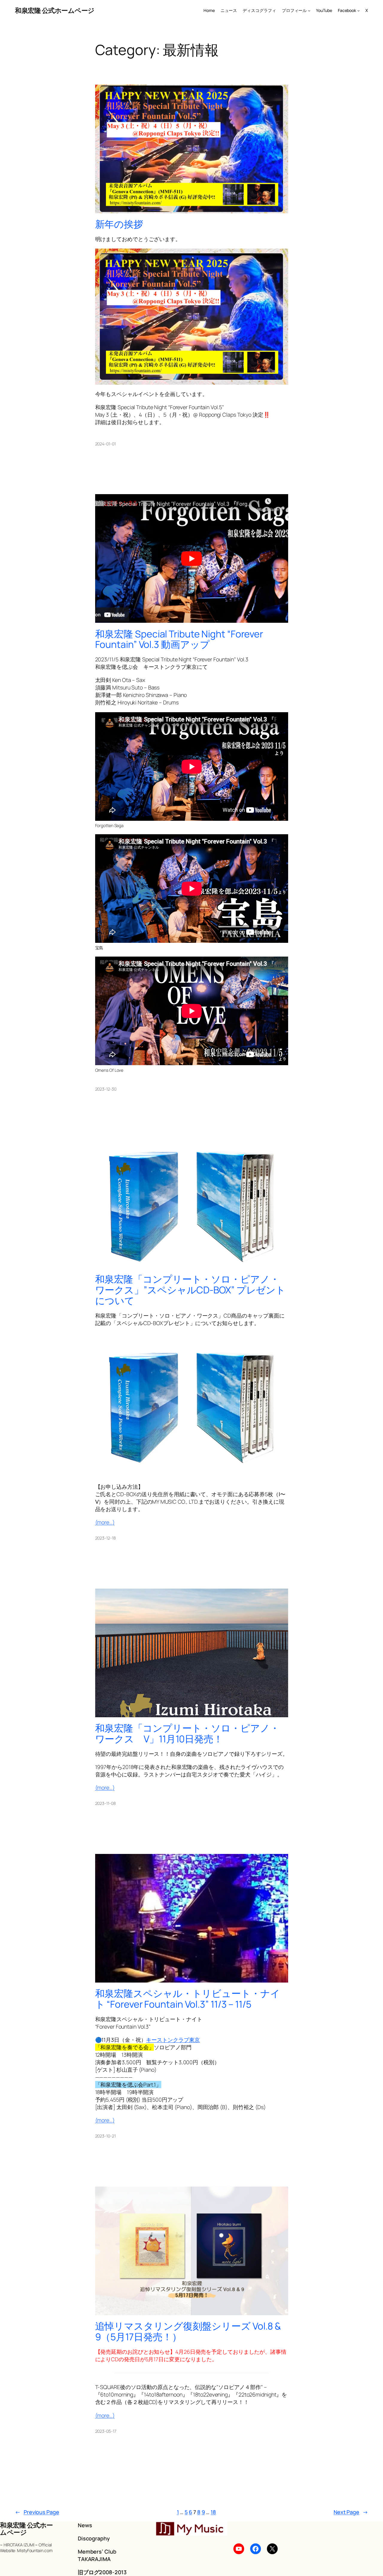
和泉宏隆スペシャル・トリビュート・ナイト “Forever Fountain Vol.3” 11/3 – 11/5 (188, 1999)
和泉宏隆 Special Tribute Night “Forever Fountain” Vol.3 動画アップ (179, 639)
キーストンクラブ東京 (173, 2040)
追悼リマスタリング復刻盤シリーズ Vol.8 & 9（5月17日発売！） (188, 2331)
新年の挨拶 (119, 224)
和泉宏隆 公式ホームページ (55, 10)
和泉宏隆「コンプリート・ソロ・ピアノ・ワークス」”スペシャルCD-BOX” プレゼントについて (190, 1290)
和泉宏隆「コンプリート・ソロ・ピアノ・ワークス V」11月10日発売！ (187, 1734)
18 (213, 2512)
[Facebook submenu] (358, 10)
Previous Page (37, 2512)
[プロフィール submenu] (309, 10)
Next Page (351, 2512)
